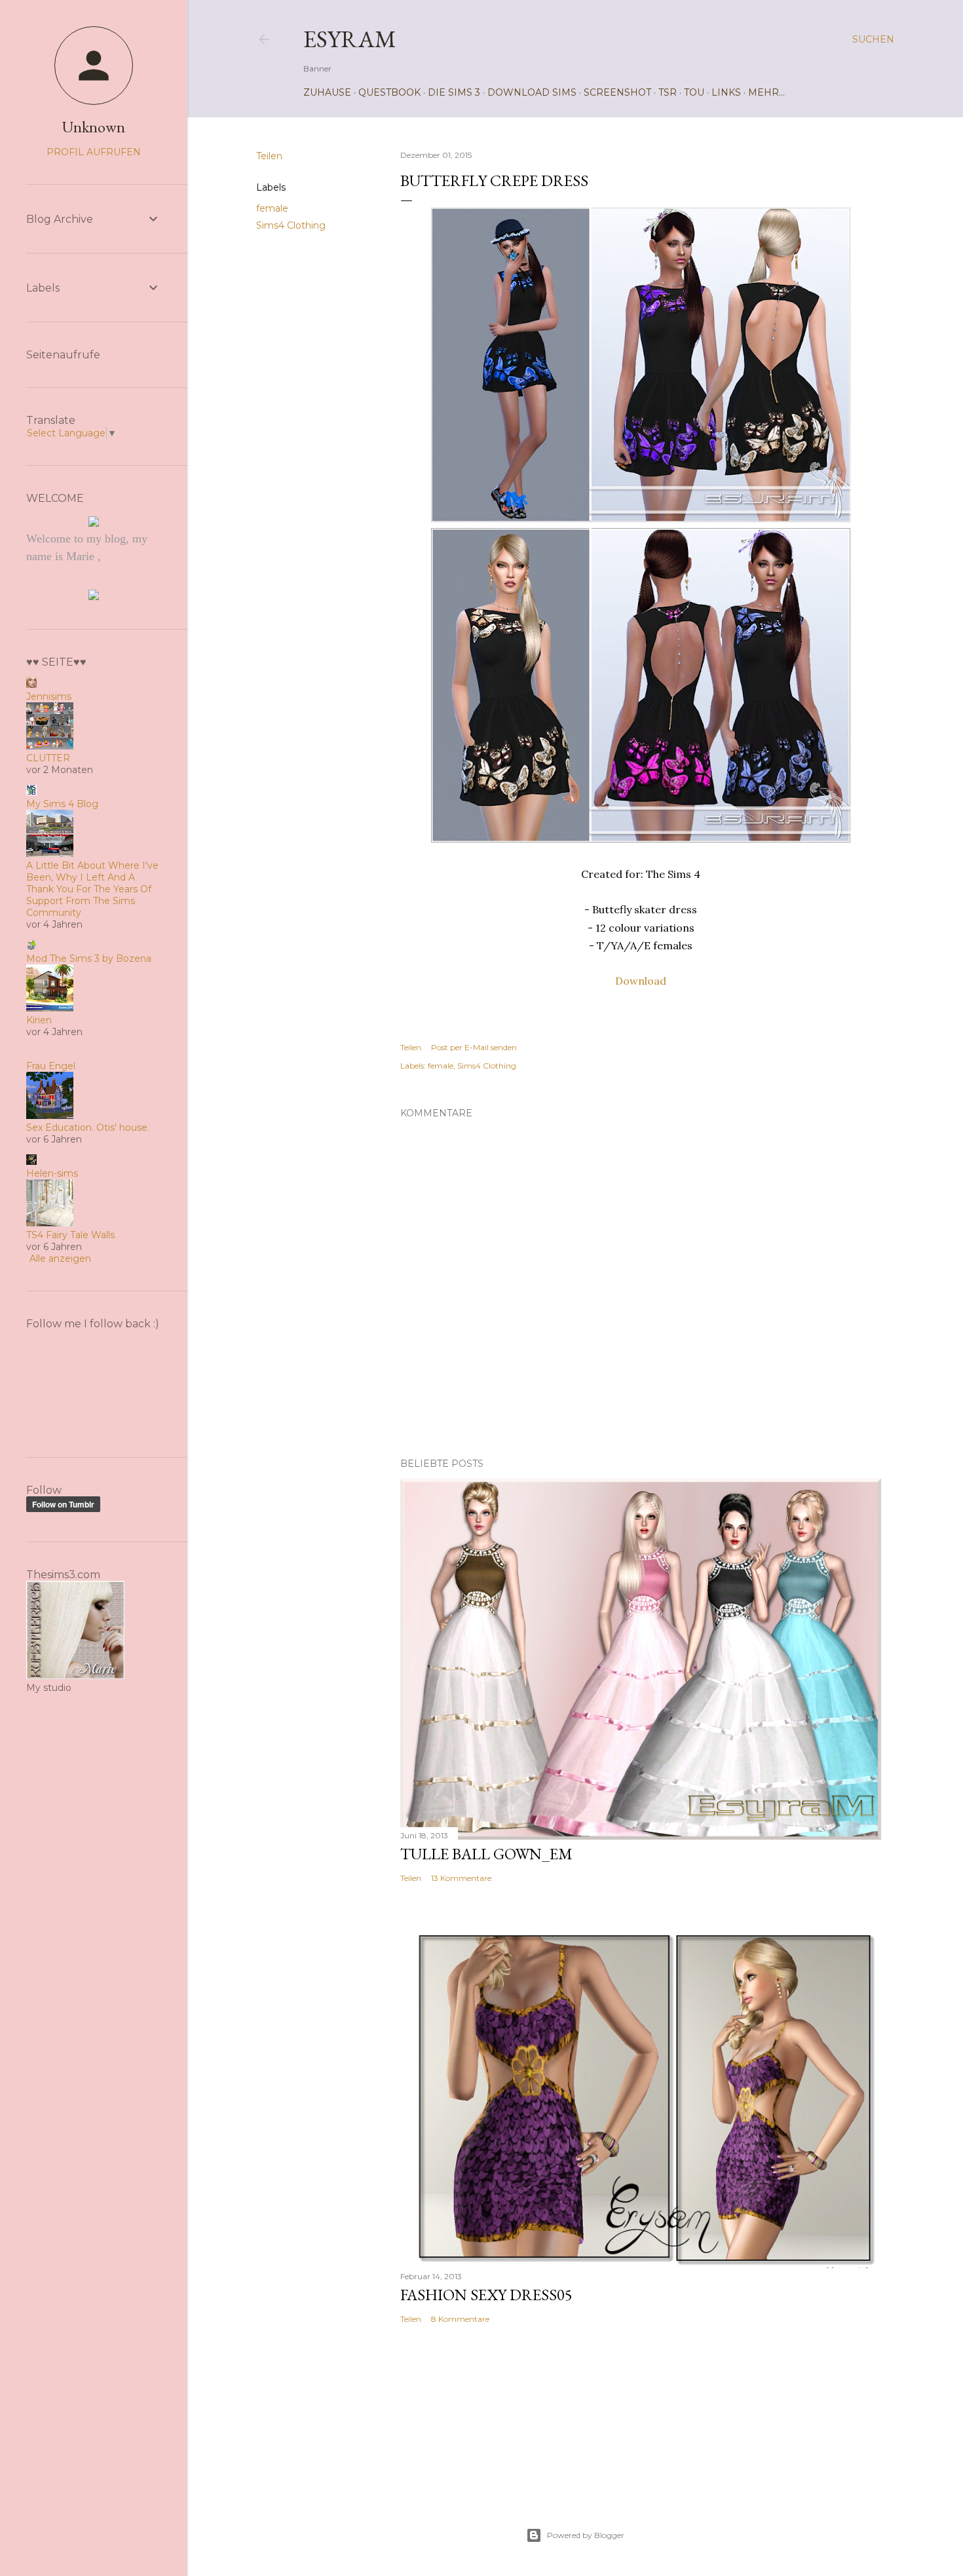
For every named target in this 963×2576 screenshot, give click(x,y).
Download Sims (532, 92)
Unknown (94, 127)
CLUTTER (48, 758)
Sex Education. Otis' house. (88, 1127)
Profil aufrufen (94, 152)
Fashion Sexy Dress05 (486, 2295)
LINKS (726, 92)
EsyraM (350, 39)
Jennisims (49, 696)
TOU (694, 92)
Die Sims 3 (454, 92)
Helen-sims (52, 1173)
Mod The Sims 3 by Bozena (89, 958)
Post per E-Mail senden (474, 1047)
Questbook (389, 92)
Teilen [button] (269, 156)
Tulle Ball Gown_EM (486, 1854)
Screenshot (617, 92)
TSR (668, 92)
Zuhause (327, 92)
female (272, 208)
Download (641, 981)
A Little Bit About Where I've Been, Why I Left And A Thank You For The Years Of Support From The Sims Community (92, 889)
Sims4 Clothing (291, 225)
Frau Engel (51, 1066)
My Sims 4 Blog (62, 804)
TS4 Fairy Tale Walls (70, 1235)
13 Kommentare (461, 1878)
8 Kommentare (460, 2319)
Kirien (39, 1020)
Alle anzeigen (60, 1259)
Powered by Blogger (586, 2535)
